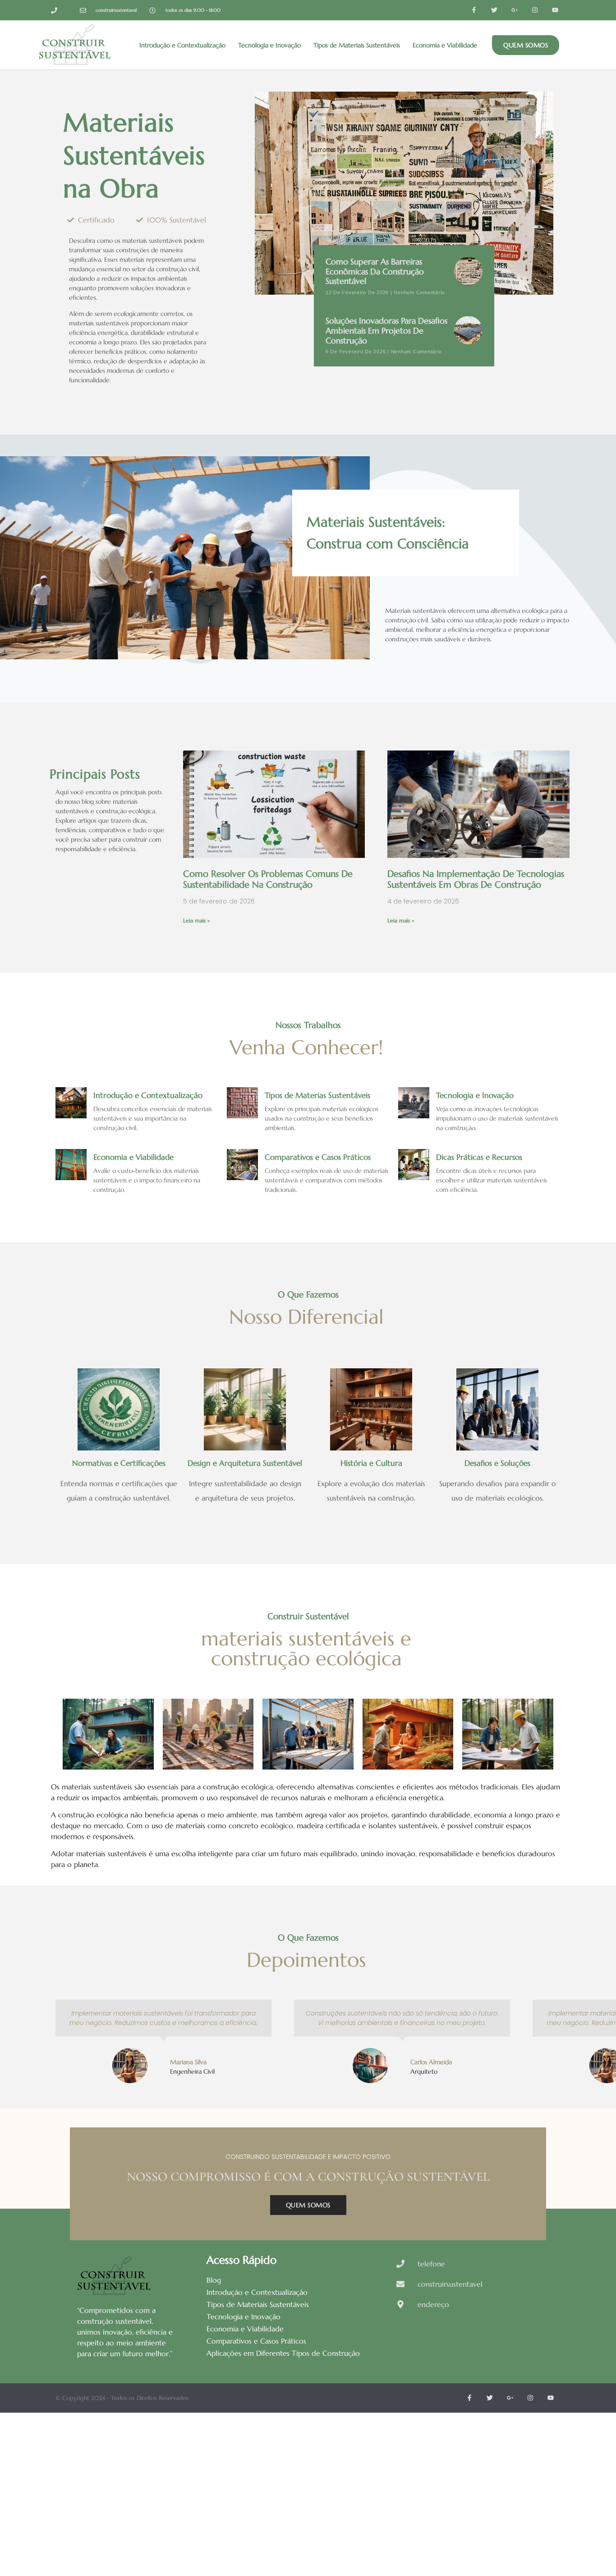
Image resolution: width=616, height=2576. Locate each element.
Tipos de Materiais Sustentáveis (357, 45)
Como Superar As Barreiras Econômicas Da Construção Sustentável (375, 271)
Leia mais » (196, 920)
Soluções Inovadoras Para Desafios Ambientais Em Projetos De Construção (386, 330)
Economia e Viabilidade (445, 45)
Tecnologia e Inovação (269, 45)
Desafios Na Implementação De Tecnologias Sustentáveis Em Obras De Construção (476, 879)
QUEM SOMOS (308, 2205)
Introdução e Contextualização (182, 45)
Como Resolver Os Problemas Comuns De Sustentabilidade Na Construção (268, 879)
